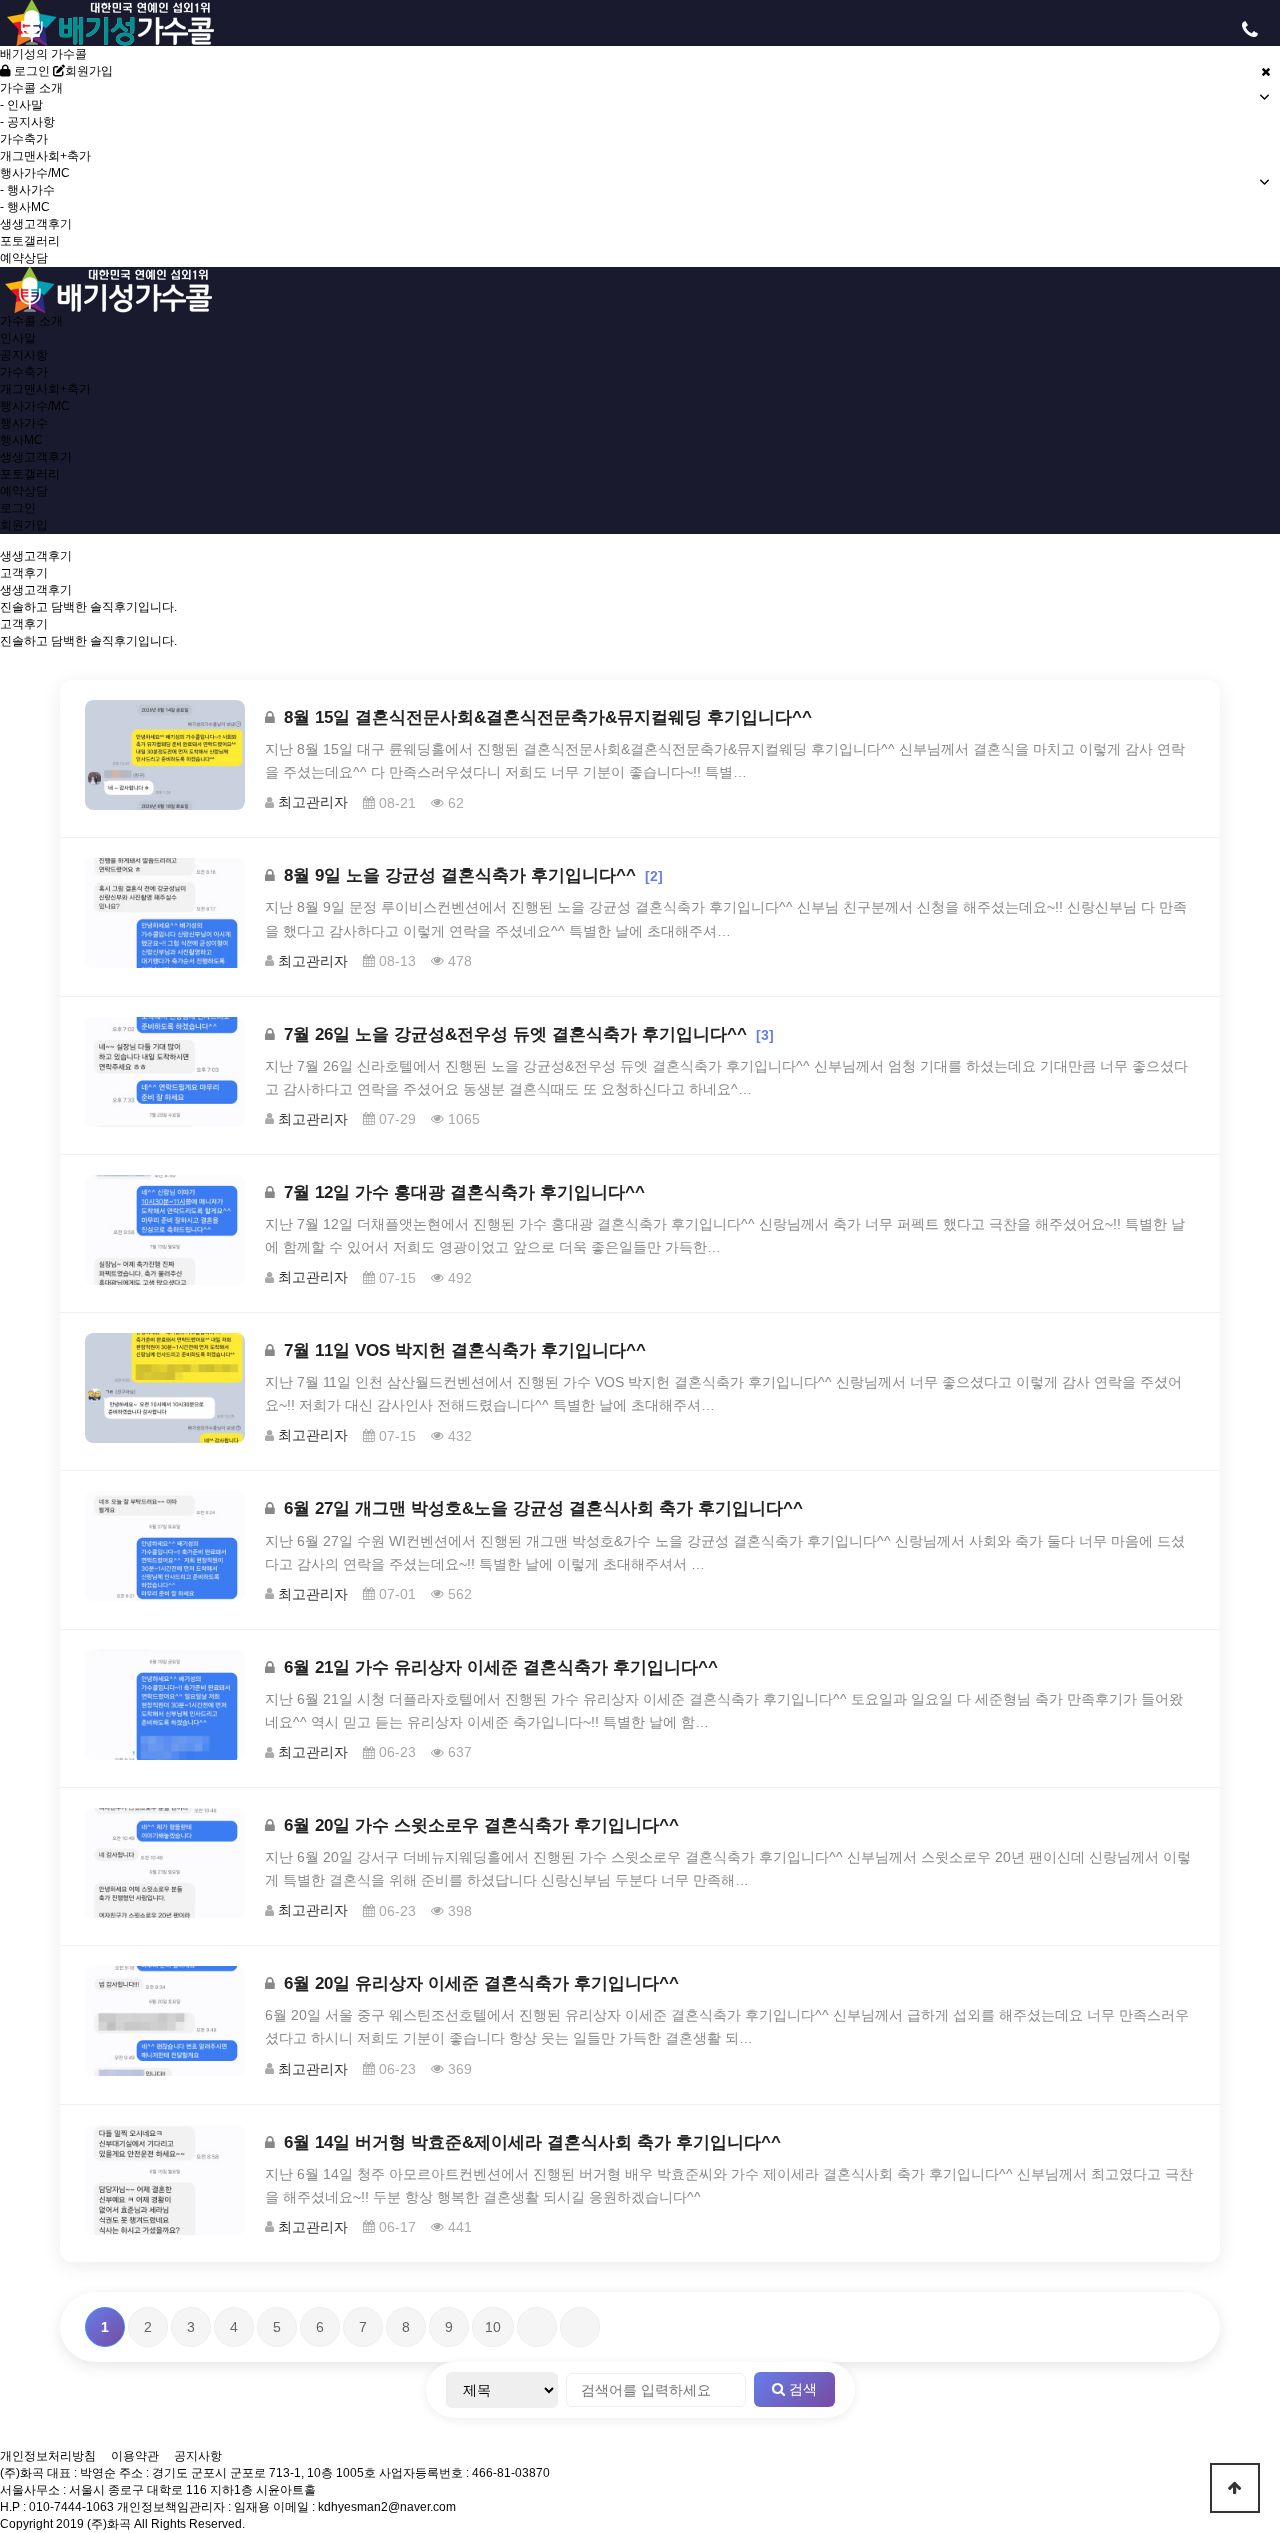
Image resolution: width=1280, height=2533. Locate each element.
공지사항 (24, 355)
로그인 (30, 71)
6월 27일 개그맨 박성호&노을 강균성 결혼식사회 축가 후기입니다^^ (541, 1508)
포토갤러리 (30, 241)
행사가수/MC (35, 406)
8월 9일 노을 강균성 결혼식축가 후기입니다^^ (460, 875)
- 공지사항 (27, 122)
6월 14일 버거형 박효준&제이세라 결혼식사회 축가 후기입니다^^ (530, 2142)
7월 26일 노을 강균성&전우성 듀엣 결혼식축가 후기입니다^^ (515, 1034)
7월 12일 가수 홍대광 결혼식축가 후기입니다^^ (462, 1192)
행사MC (21, 440)
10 (493, 2327)
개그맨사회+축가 (45, 156)
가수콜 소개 (31, 321)
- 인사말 (21, 105)
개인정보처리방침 (48, 2456)
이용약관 (135, 2456)
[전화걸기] (1250, 30)
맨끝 (580, 2327)
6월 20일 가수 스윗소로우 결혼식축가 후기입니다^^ (479, 1825)
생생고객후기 (36, 224)
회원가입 (89, 71)
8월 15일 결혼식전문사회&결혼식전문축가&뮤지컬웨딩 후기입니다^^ (545, 717)
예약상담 (24, 258)
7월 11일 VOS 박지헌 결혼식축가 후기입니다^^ (462, 1350)
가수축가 (24, 139)
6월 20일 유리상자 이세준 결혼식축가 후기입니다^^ (479, 1983)
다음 (537, 2327)
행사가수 (24, 423)
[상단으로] (1235, 2488)
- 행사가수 (27, 190)
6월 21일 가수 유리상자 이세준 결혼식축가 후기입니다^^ (498, 1667)
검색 (801, 2389)
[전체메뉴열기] (30, 30)
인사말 (18, 338)
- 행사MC (25, 207)
